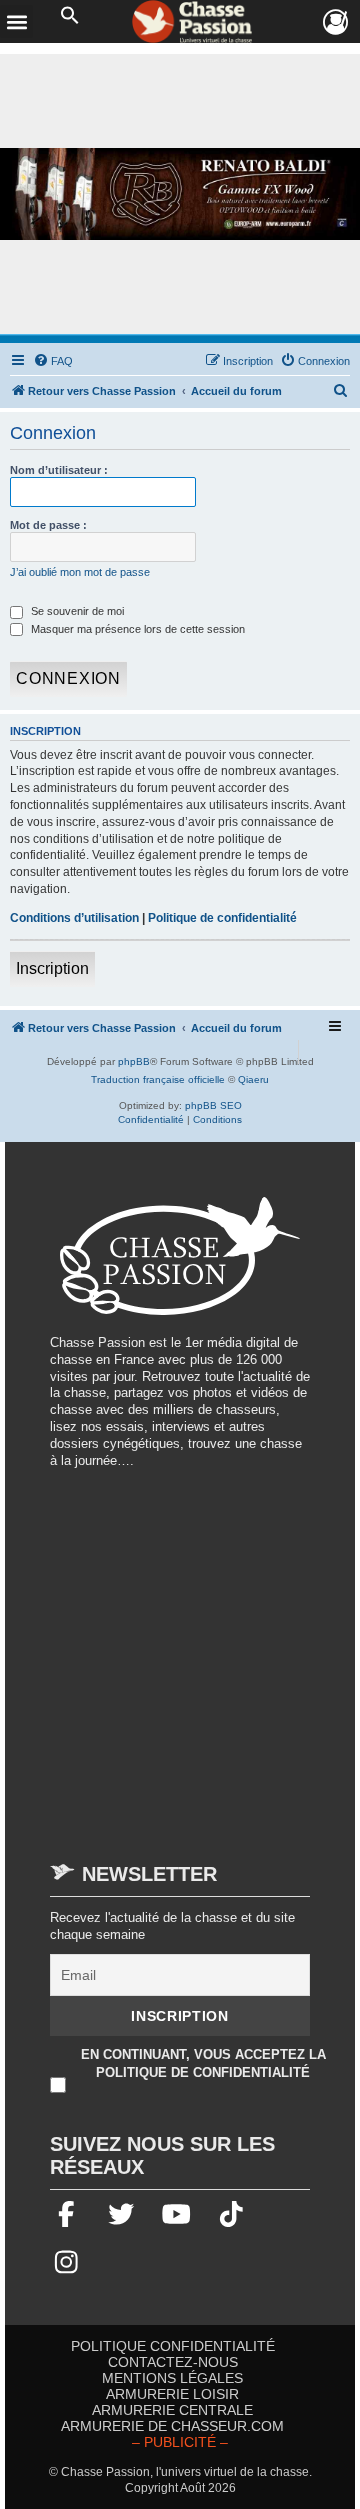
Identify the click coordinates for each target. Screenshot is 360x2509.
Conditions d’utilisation (74, 918)
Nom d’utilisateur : (59, 470)
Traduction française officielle (158, 1079)
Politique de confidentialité (222, 918)
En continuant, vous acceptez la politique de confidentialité (203, 2063)
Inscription (52, 968)
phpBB (134, 1061)
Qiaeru (253, 1079)
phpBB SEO (213, 1105)
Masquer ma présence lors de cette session (136, 629)
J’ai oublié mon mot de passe (80, 572)
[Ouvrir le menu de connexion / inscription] (336, 22)
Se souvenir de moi (76, 611)
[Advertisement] (180, 1656)
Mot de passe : (48, 525)
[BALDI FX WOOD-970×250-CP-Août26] (180, 194)
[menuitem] (53, 361)
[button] (70, 16)
